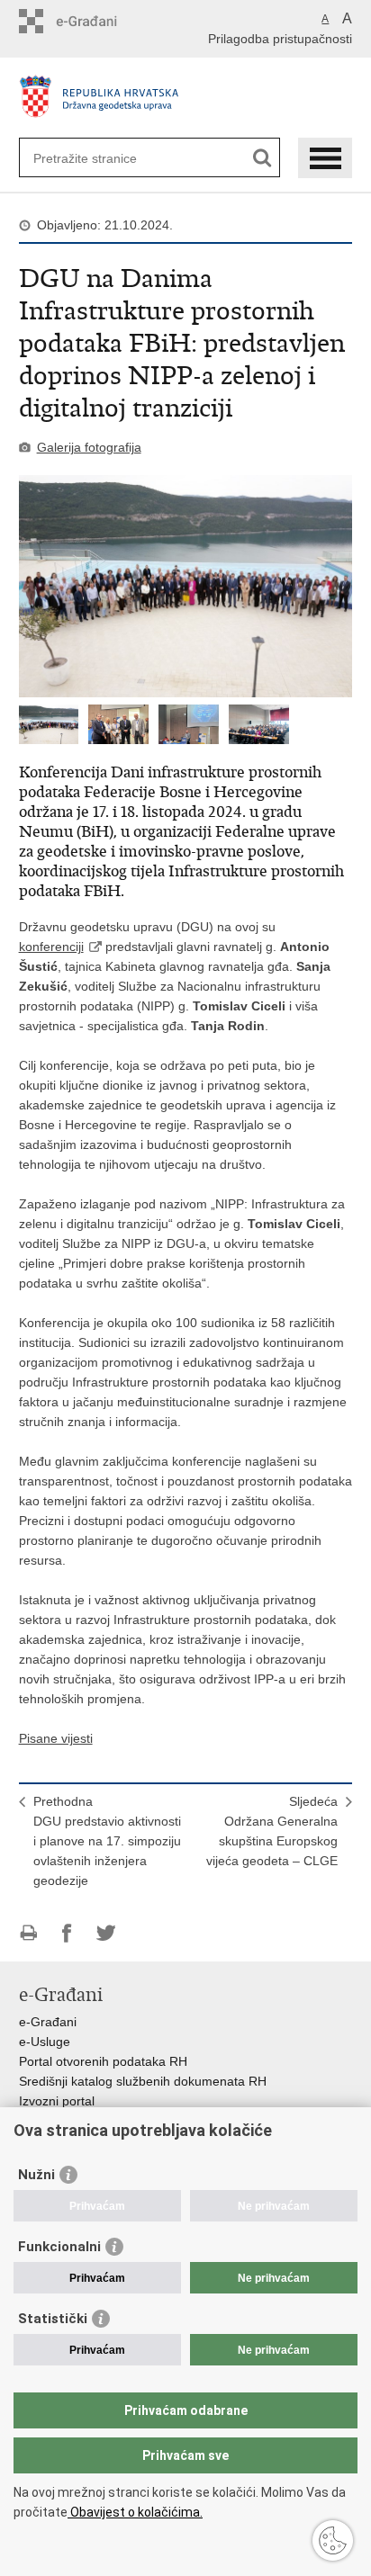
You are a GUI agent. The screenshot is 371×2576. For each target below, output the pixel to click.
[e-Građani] (96, 21)
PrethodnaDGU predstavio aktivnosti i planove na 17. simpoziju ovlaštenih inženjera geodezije (107, 1841)
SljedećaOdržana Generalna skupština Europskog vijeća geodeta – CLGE (272, 1831)
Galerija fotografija (89, 447)
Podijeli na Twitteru (106, 1933)
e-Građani (48, 2022)
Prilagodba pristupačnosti (280, 39)
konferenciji (51, 947)
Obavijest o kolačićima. (135, 2512)
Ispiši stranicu (28, 1933)
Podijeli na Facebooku (67, 1933)
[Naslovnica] (186, 99)
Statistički (53, 2319)
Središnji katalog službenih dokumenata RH (143, 2081)
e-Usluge (45, 2042)
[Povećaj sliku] (186, 586)
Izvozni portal (57, 2101)
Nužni (36, 2175)
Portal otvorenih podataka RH (103, 2061)
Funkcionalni (59, 2247)
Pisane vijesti (56, 1738)
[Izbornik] (325, 158)
